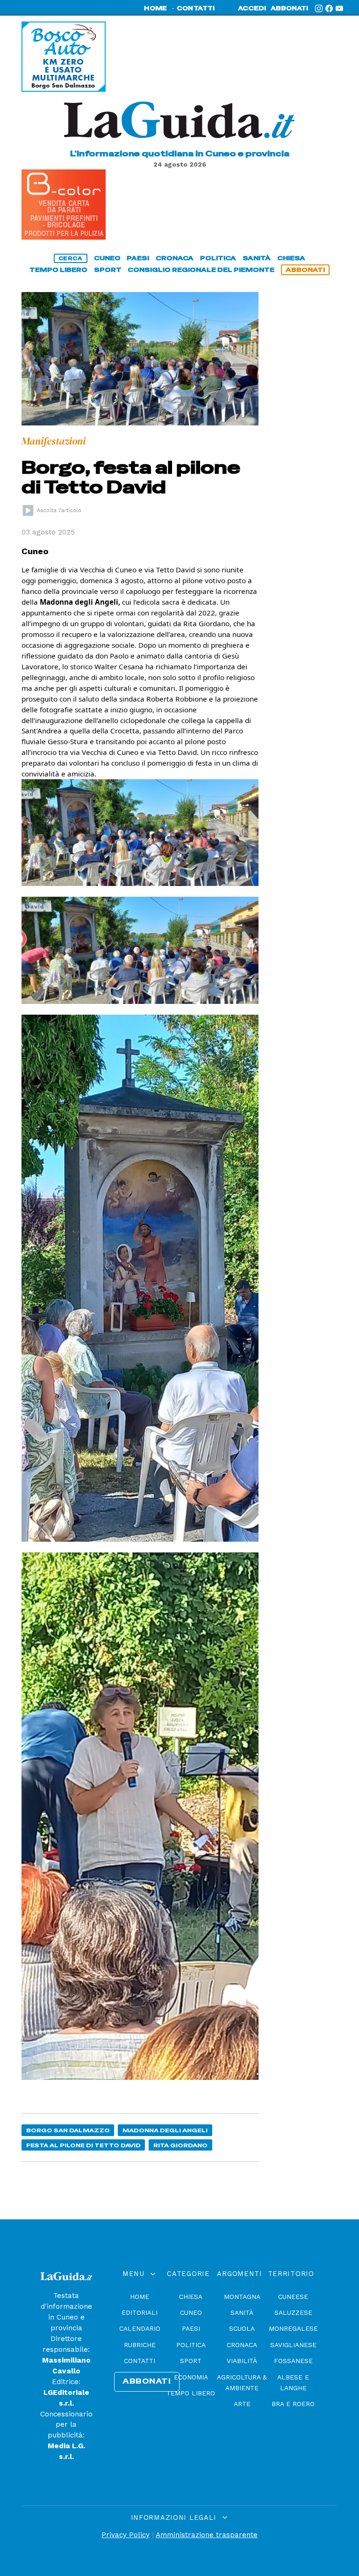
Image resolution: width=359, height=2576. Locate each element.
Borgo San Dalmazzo (68, 2130)
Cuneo (191, 2313)
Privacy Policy (126, 2535)
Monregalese (293, 2328)
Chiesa (191, 2297)
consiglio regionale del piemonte (201, 270)
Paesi (191, 2328)
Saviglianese (293, 2345)
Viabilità (242, 2361)
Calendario (140, 2328)
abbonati (289, 8)
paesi (138, 258)
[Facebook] (329, 8)
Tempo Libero (191, 2393)
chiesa (291, 258)
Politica (191, 2345)
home (155, 8)
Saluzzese (293, 2313)
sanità (257, 258)
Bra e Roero (293, 2404)
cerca (71, 258)
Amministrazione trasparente (207, 2535)
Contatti (140, 2361)
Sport (191, 2361)
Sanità (242, 2313)
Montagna (242, 2297)
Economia (191, 2377)
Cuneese (293, 2297)
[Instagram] (319, 8)
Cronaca (242, 2345)
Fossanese (293, 2361)
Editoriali (140, 2313)
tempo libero (58, 270)
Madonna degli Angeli (165, 2130)
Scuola (242, 2328)
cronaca (175, 258)
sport (108, 270)
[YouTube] (339, 8)
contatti (196, 8)
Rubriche (140, 2345)
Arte (242, 2404)
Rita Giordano (180, 2145)
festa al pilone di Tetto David (83, 2145)
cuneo (107, 258)
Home (140, 2297)
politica (218, 258)
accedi (252, 8)
